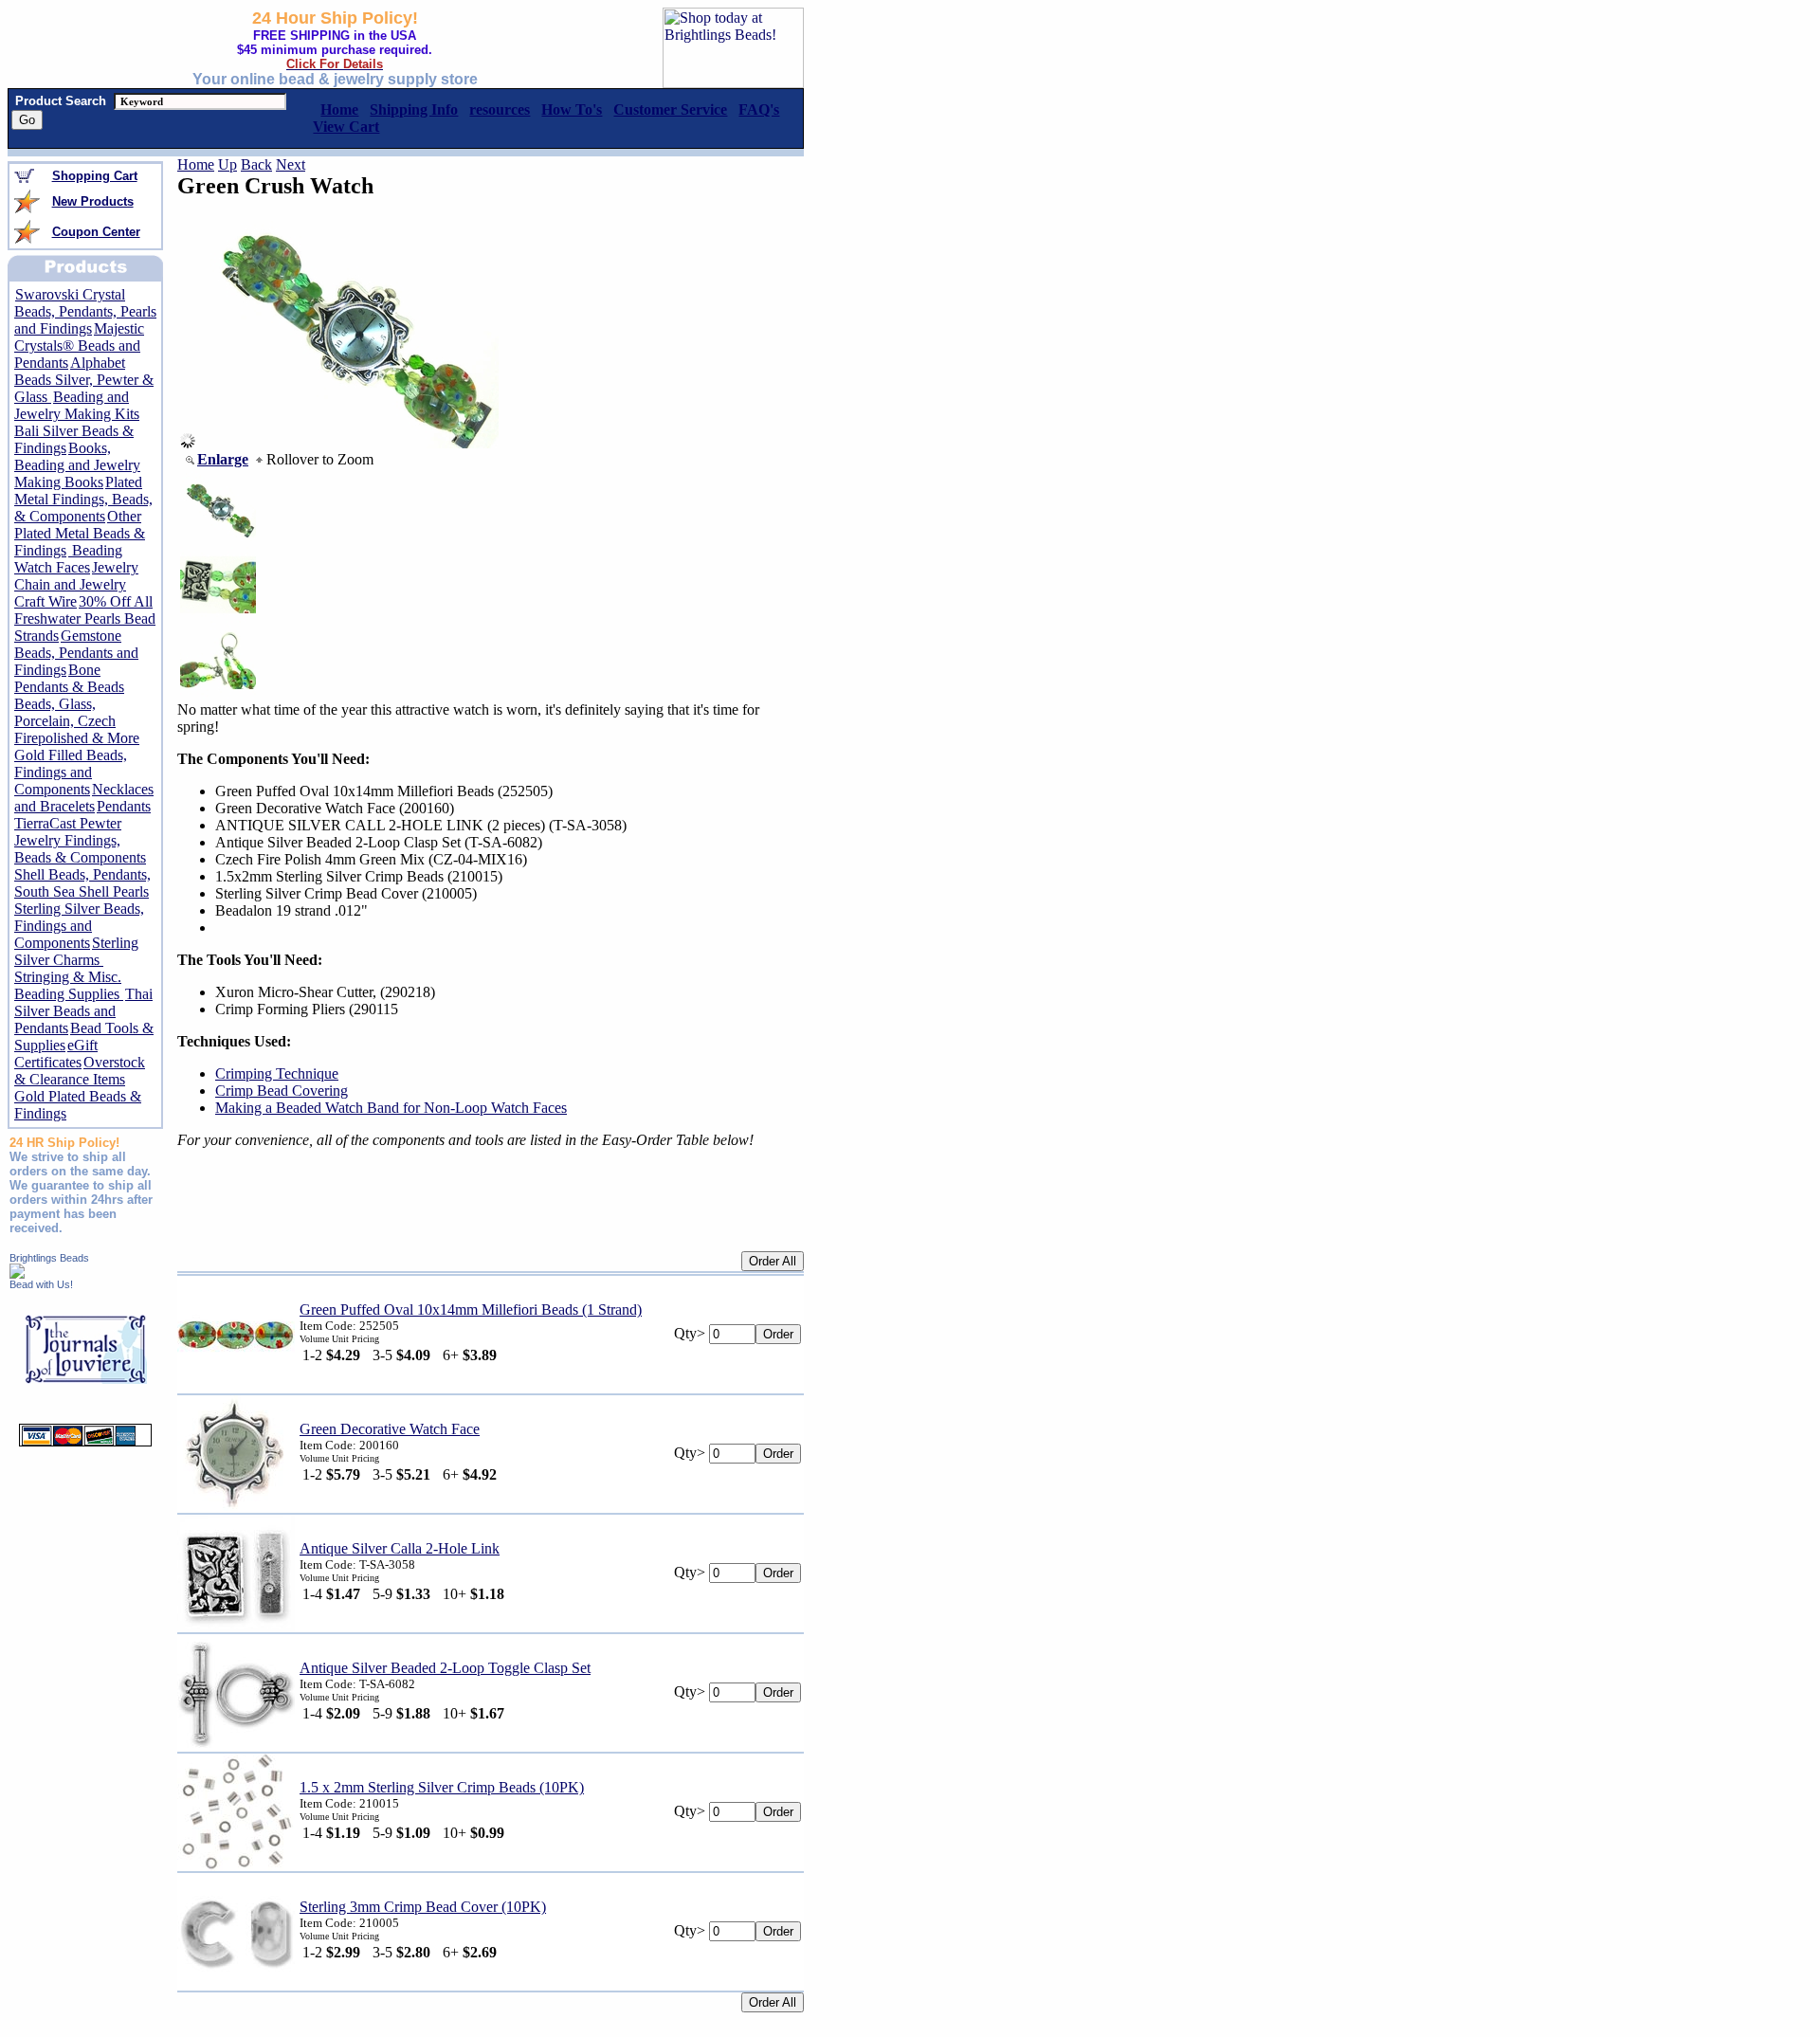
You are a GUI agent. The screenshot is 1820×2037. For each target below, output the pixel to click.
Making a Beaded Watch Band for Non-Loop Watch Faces (391, 1108)
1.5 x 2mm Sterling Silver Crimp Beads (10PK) (442, 1787)
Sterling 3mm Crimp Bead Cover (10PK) (423, 1907)
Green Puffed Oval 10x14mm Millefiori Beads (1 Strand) (471, 1309)
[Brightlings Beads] (17, 1273)
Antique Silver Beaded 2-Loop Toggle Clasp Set (445, 1668)
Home (196, 164)
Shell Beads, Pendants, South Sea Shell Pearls (82, 883)
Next (291, 164)
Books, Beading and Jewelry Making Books (77, 465)
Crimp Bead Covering (282, 1091)
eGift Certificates (56, 1054)
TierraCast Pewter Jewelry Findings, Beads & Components (80, 840)
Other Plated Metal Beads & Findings (80, 533)
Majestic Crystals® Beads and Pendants (79, 346)
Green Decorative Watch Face (390, 1429)
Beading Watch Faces (68, 559)
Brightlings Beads (49, 1258)
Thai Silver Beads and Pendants (83, 1011)
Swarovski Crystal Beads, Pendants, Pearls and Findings (85, 311)
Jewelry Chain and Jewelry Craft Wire (76, 584)
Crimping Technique (277, 1073)
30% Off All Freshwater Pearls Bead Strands (85, 618)
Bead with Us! (41, 1284)
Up (227, 164)
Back (256, 164)
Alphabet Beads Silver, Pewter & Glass (84, 380)
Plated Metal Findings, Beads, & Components (83, 499)
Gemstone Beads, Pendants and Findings (76, 653)
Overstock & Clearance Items (80, 1071)
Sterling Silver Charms (76, 951)
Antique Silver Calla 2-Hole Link (400, 1548)
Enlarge (223, 459)
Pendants (124, 806)
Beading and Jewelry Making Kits (77, 405)
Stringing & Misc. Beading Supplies (69, 985)
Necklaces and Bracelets (84, 798)
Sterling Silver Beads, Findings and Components (79, 926)
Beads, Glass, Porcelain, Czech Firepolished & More (77, 721)
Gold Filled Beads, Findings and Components (71, 772)
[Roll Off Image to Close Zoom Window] (347, 443)
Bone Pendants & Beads (69, 678)
